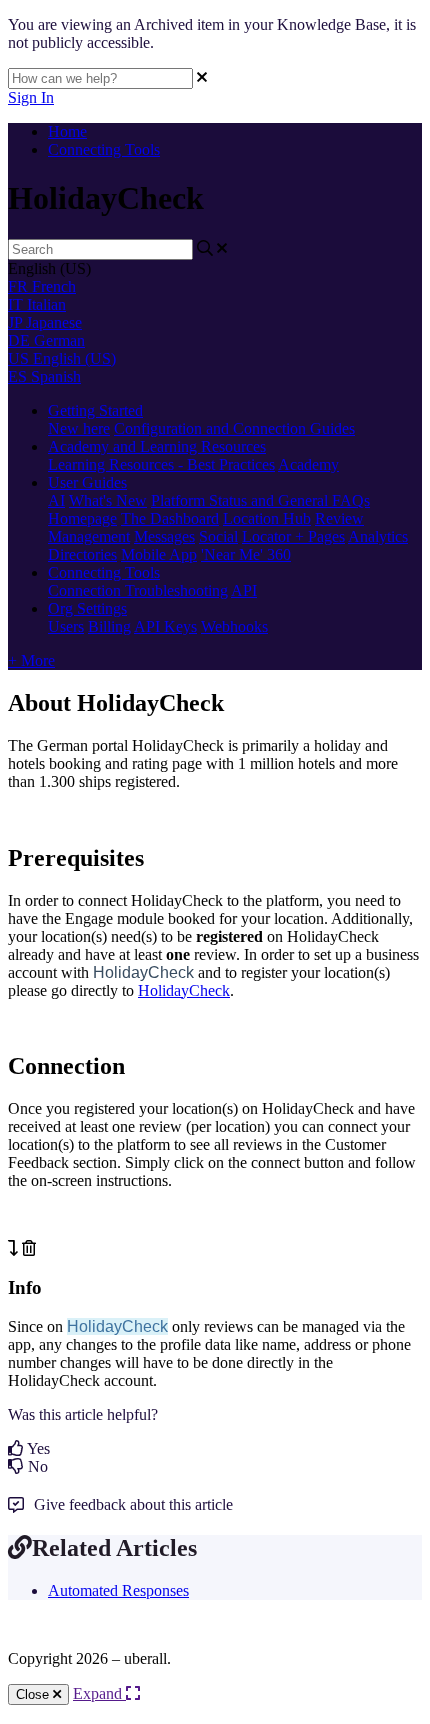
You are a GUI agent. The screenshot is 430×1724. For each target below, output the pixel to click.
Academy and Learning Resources (157, 446)
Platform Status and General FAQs (260, 500)
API (244, 590)
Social (218, 536)
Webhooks (234, 626)
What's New (108, 500)
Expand (99, 1693)
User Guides (87, 482)
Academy (308, 464)
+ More (31, 660)
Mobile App (159, 554)
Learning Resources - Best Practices (161, 464)
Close (34, 1694)
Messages (164, 536)
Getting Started (95, 410)
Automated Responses (118, 1590)
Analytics (378, 536)
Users (66, 626)
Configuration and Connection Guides (234, 428)
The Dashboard (170, 518)
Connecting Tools (104, 149)
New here (79, 428)
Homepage (82, 518)
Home (67, 131)
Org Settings (87, 608)
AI (56, 500)
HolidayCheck (184, 990)
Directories (82, 554)
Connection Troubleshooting (138, 590)
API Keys (165, 626)
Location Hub (267, 518)
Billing (109, 626)
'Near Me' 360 (246, 554)
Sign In (31, 97)
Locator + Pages (293, 536)
